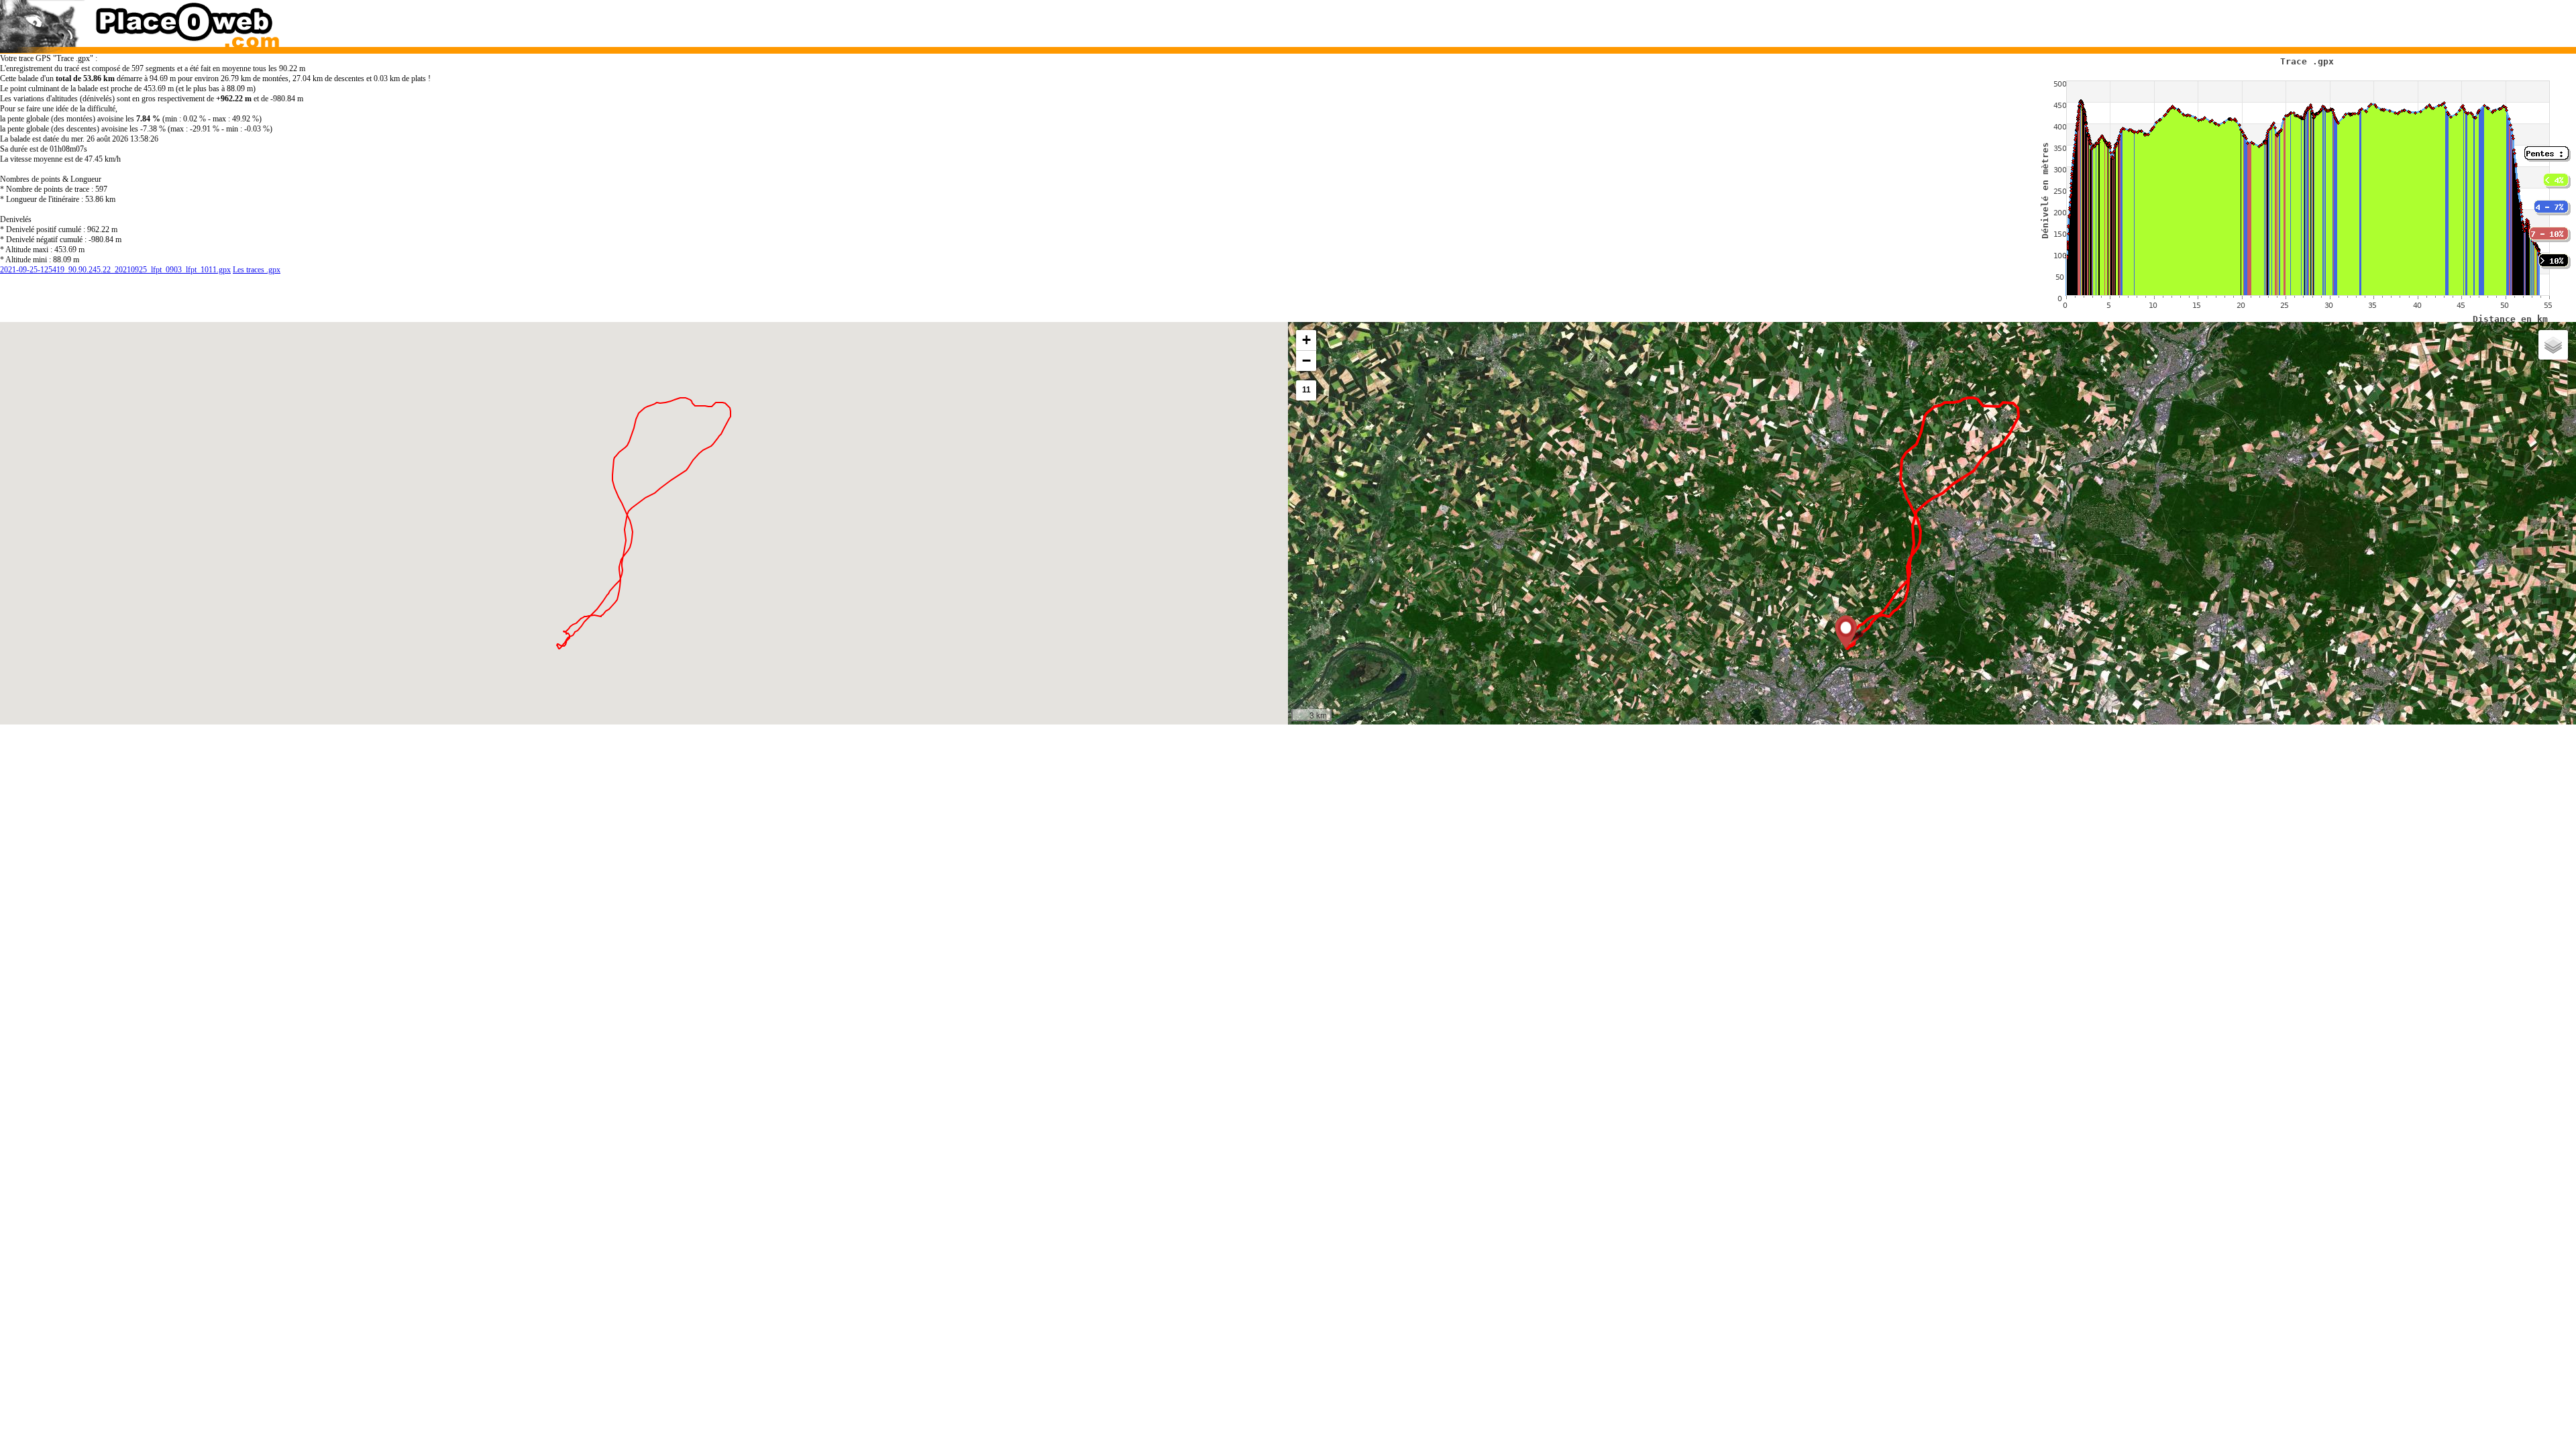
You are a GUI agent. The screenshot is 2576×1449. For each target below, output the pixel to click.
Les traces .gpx (257, 270)
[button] (1846, 632)
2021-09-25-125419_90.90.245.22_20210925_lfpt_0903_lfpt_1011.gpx (115, 270)
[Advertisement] (1897, 20)
